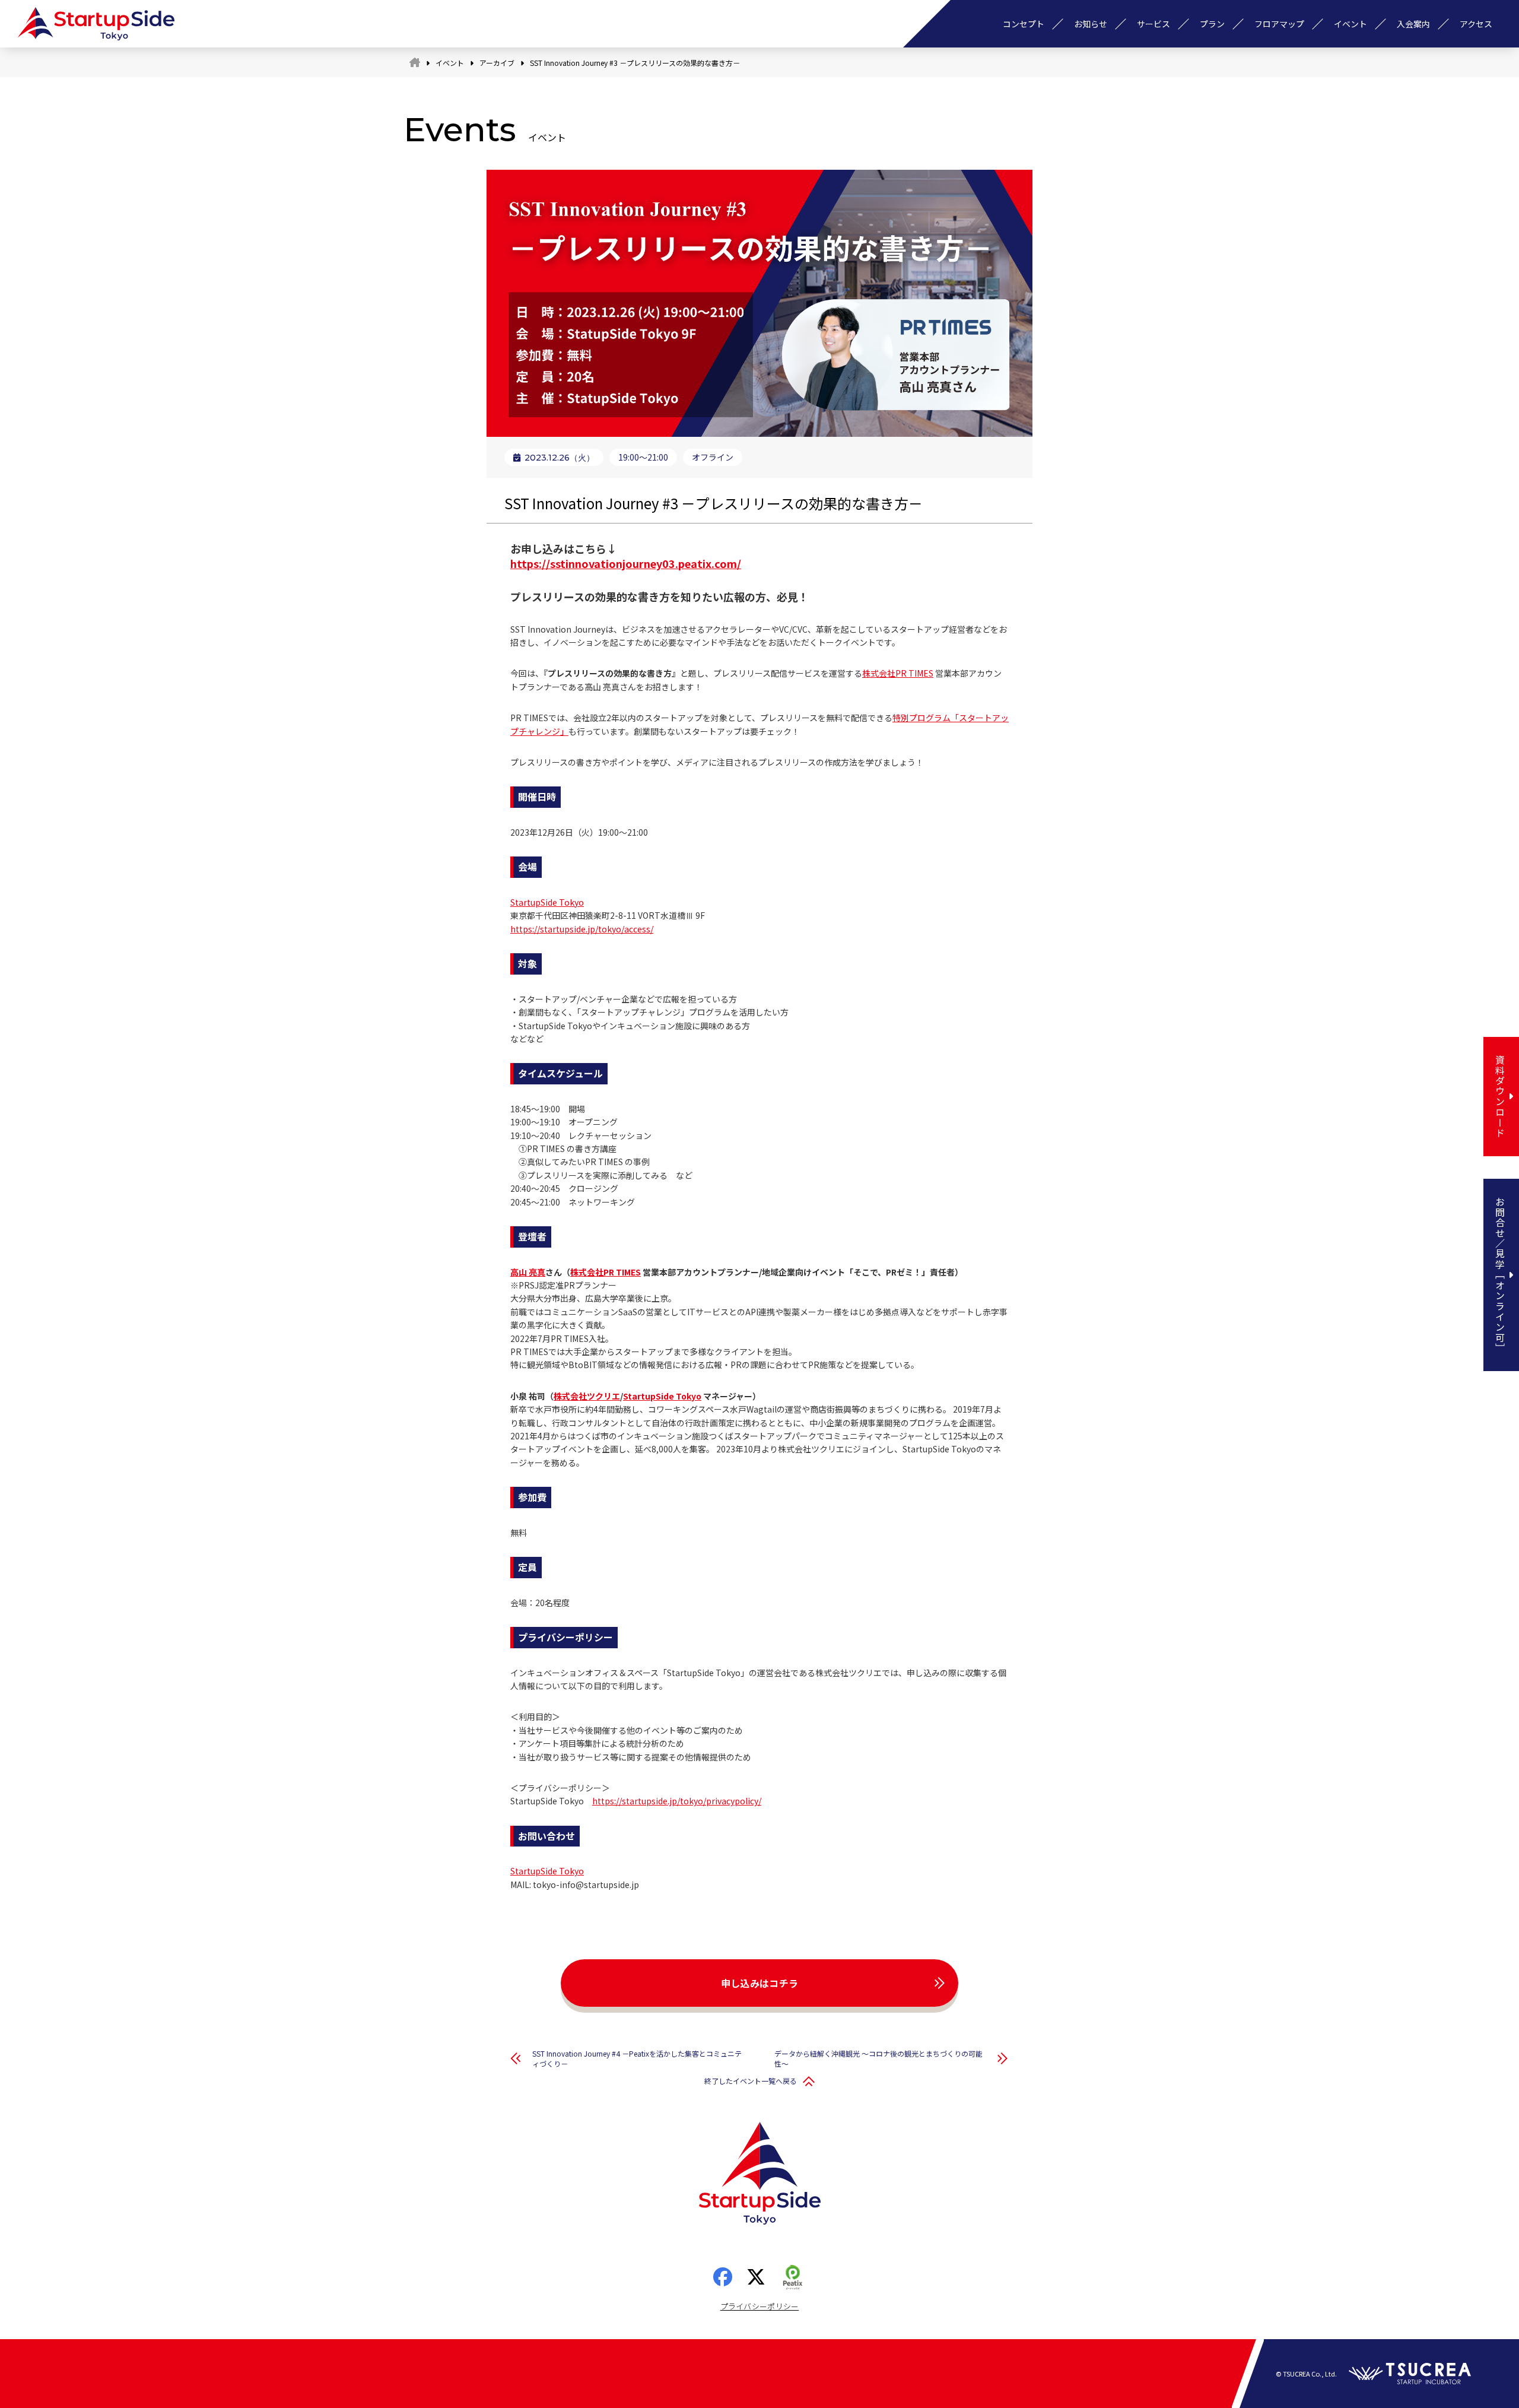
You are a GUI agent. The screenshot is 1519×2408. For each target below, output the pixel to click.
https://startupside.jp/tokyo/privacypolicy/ (677, 1801)
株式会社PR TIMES (898, 673)
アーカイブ (497, 63)
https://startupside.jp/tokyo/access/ (582, 929)
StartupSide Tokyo (547, 902)
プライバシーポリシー (760, 2306)
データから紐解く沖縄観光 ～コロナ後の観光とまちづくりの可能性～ (878, 2058)
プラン (1212, 24)
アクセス (1476, 24)
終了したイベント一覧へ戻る (751, 2081)
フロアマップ (1279, 24)
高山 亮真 (528, 1272)
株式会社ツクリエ (587, 1396)
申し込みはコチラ (760, 1983)
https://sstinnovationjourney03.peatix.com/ (626, 563)
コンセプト (1024, 24)
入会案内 (1413, 24)
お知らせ (1091, 24)
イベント (1350, 24)
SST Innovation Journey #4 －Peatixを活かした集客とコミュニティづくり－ (637, 2058)
